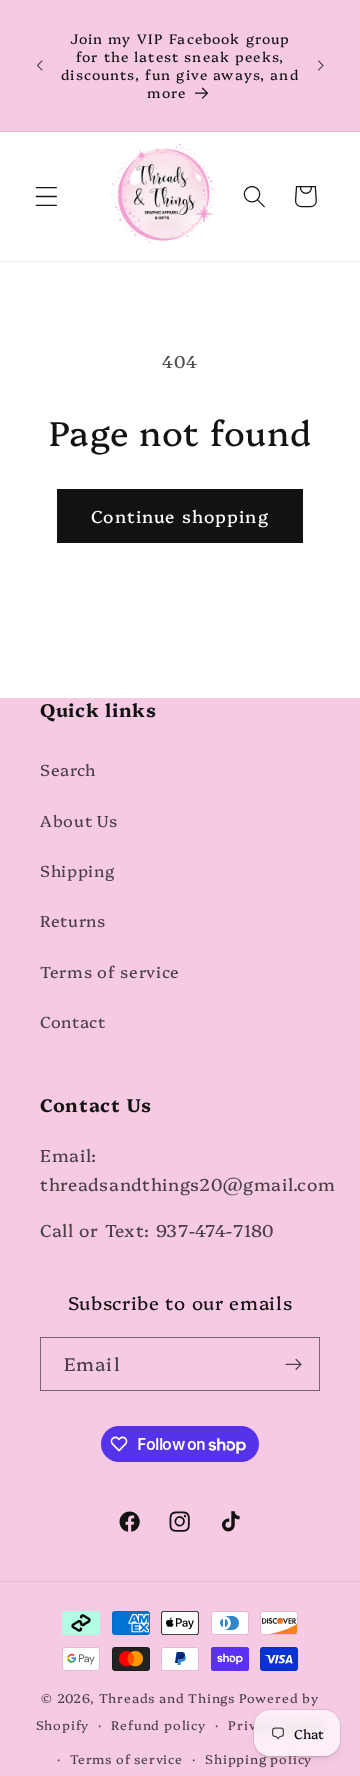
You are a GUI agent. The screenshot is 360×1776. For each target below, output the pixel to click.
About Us (79, 820)
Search (68, 769)
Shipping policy (258, 1758)
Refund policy (158, 1724)
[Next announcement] (321, 65)
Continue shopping (180, 515)
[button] (46, 196)
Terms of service (110, 971)
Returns (73, 920)
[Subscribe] (293, 1364)
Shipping (77, 870)
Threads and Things (167, 1697)
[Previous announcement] (39, 65)
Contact (73, 1021)
